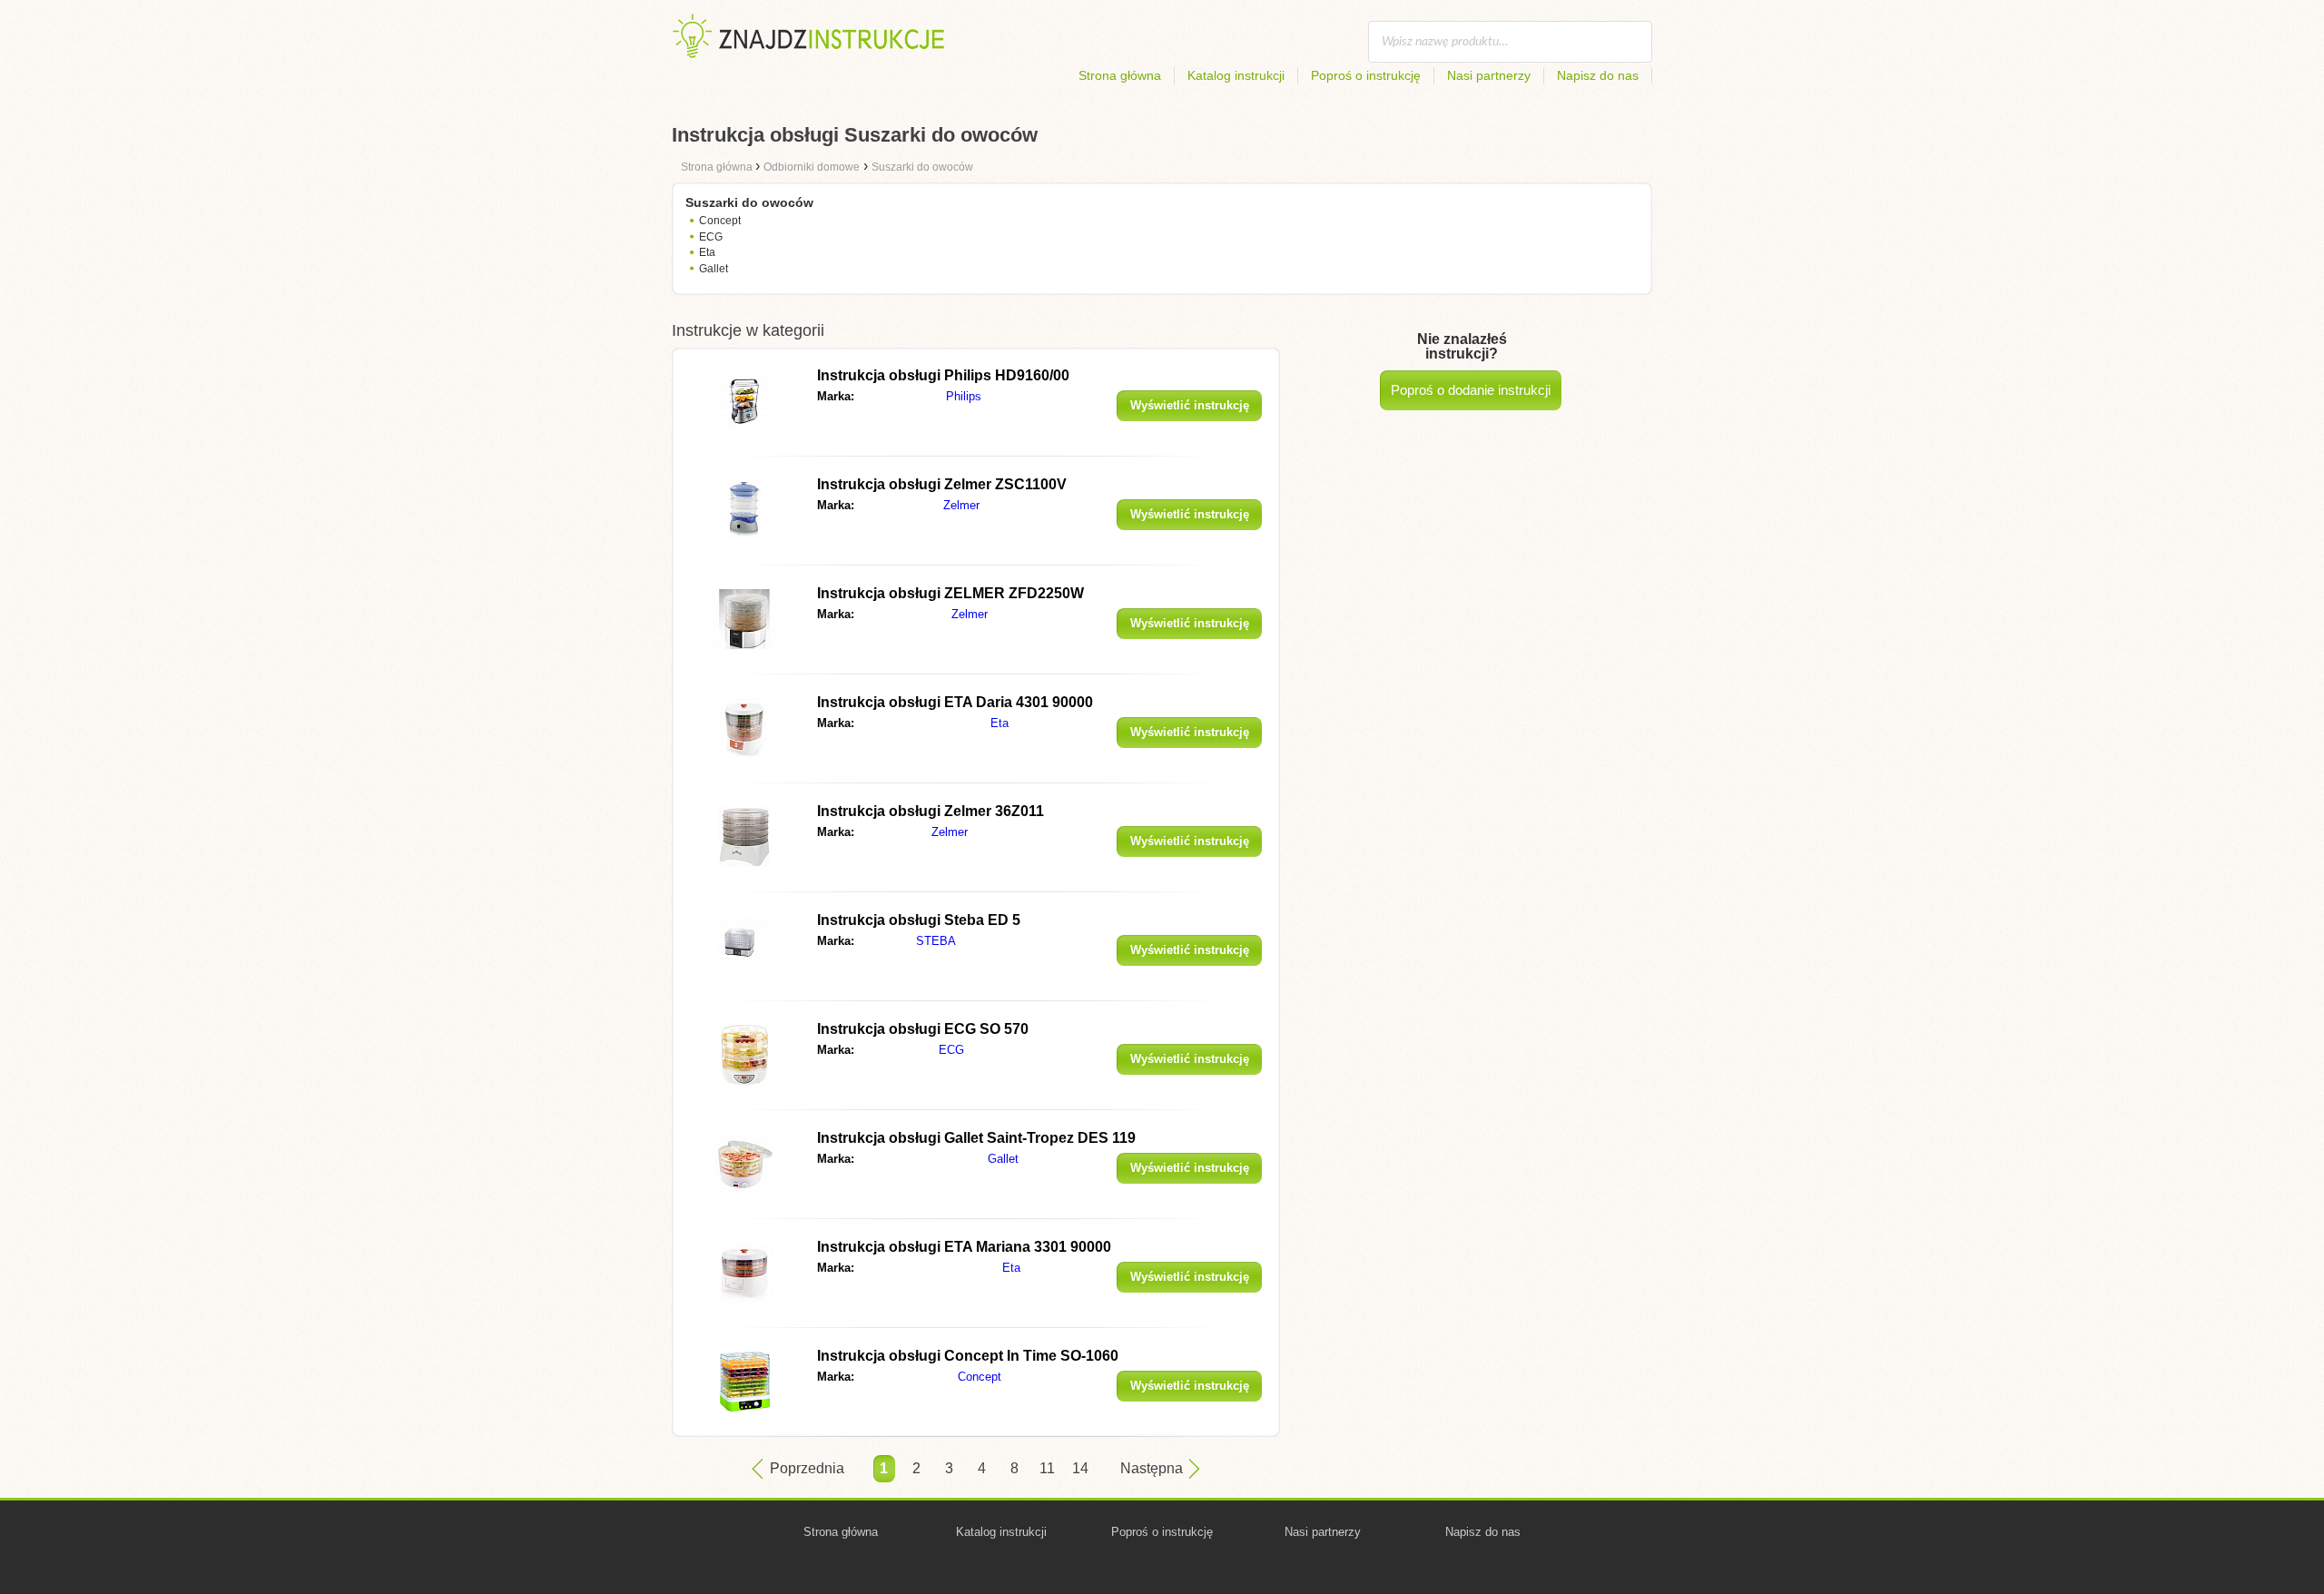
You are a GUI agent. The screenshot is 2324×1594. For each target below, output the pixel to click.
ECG (711, 237)
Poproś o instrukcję (1366, 75)
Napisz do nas (1598, 75)
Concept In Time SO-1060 (968, 1356)
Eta (707, 252)
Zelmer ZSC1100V (942, 484)
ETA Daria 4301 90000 (955, 702)
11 (1047, 1468)
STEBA (936, 941)
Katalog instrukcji (1236, 75)
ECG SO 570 (923, 1029)
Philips (964, 396)
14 (1080, 1468)
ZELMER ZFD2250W (950, 593)
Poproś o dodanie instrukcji (1471, 390)
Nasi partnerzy (1489, 75)
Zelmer (961, 505)
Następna (1152, 1468)
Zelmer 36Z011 (931, 811)
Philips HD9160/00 (943, 375)
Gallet (714, 269)
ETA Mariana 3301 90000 (964, 1247)
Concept (720, 221)
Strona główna (1120, 75)
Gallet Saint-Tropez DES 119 (976, 1138)
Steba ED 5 (919, 920)
